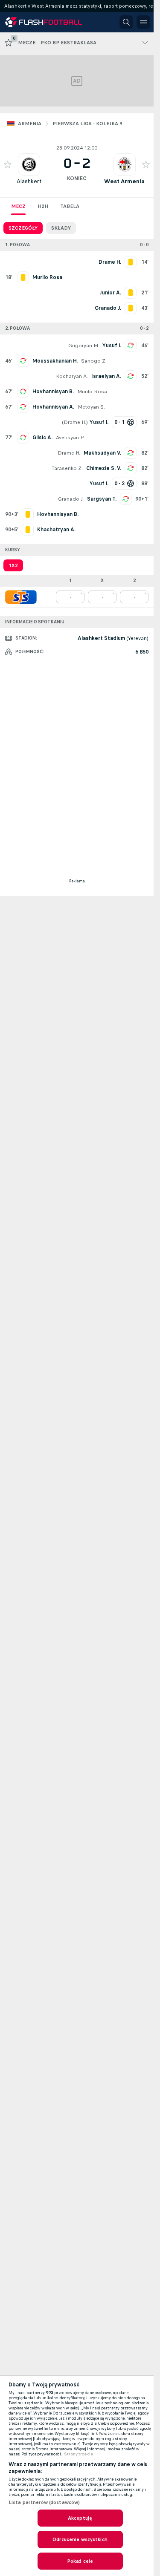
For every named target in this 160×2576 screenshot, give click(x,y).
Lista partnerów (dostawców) (44, 2502)
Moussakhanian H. (55, 361)
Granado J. (71, 499)
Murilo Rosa (92, 392)
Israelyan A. (106, 376)
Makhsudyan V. (102, 453)
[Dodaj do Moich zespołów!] (8, 164)
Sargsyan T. (102, 499)
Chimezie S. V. (104, 468)
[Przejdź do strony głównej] (44, 22)
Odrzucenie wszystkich (80, 2539)
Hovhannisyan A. (53, 407)
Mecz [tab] (18, 206)
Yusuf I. (112, 346)
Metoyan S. (91, 407)
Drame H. (75, 422)
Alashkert (29, 181)
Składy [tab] (61, 228)
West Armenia (124, 181)
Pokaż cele (80, 2561)
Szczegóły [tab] (23, 228)
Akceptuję (80, 2518)
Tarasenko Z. (67, 468)
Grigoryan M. (84, 346)
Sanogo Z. (94, 361)
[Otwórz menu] (143, 22)
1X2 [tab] (13, 565)
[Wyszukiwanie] (126, 22)
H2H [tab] (43, 206)
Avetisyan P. (70, 438)
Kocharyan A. (72, 376)
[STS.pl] (21, 597)
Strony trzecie (79, 2454)
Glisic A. (42, 438)
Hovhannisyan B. (53, 392)
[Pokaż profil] (29, 164)
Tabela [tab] (70, 206)
